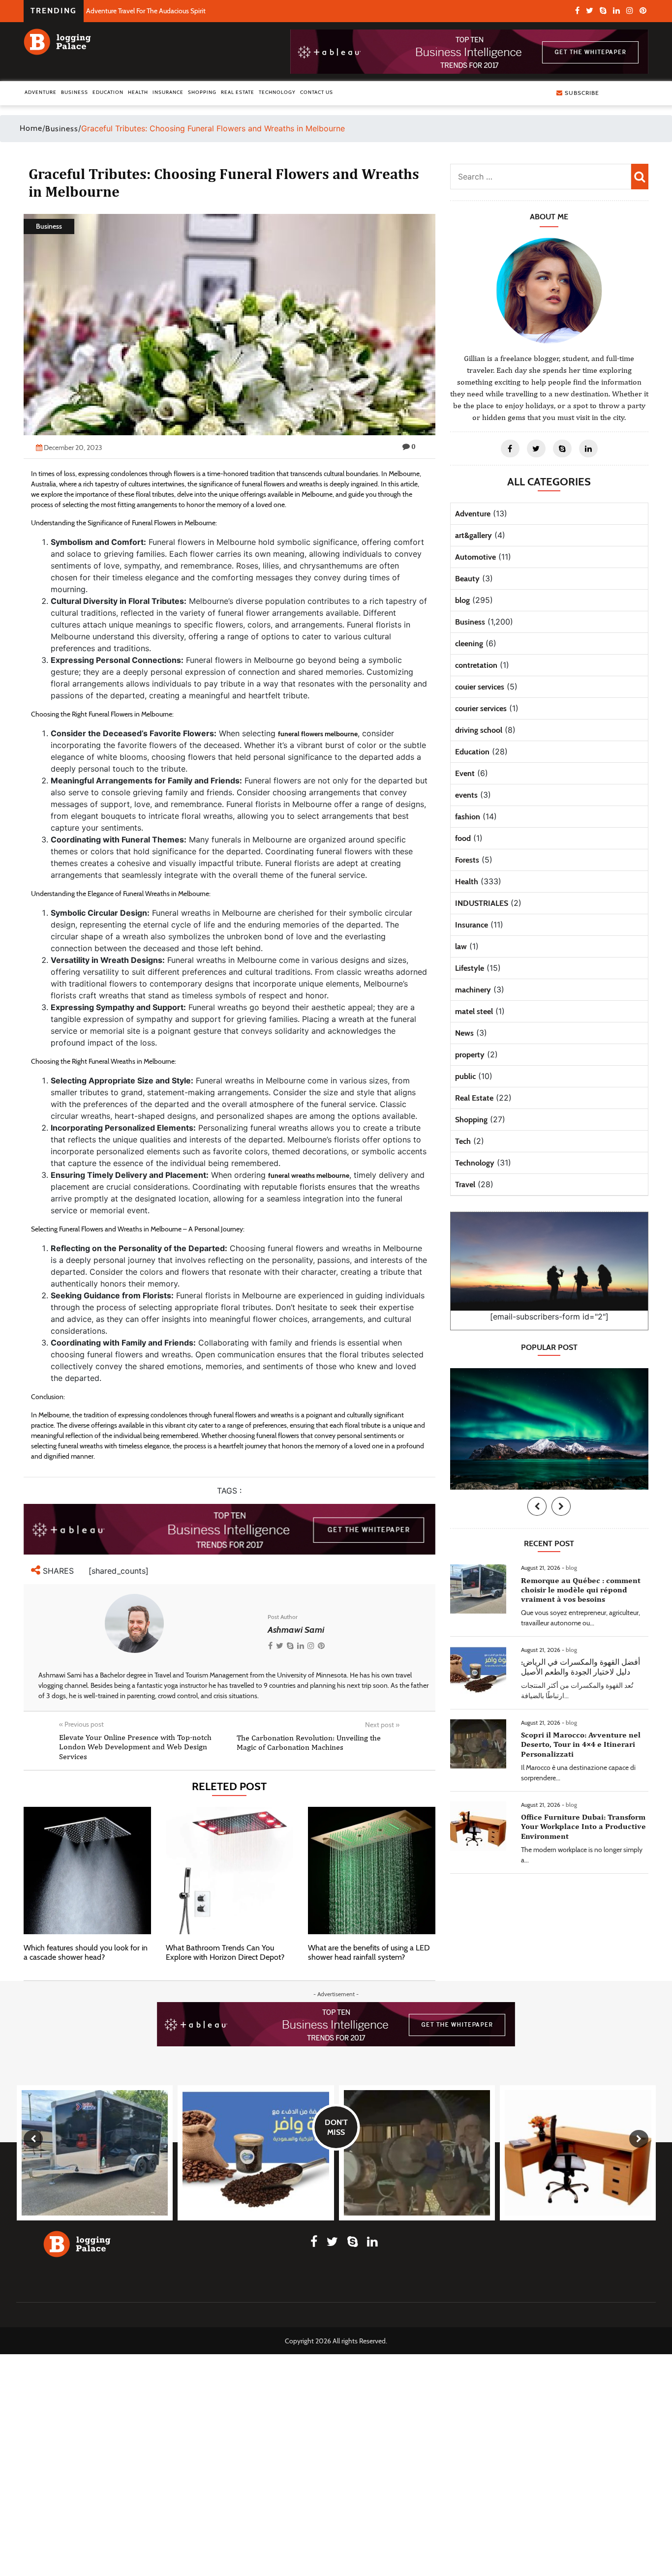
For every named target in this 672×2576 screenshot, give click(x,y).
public (465, 1076)
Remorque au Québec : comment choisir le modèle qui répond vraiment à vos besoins (581, 1590)
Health (138, 92)
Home (31, 128)
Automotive (475, 557)
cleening (469, 644)
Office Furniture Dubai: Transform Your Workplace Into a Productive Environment (583, 1826)
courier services (481, 708)
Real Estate (238, 92)
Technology (277, 92)
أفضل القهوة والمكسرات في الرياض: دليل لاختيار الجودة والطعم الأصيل (580, 1667)
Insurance (168, 92)
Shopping (202, 92)
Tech (463, 1141)
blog (462, 600)
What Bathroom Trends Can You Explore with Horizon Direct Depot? (225, 1952)
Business (75, 92)
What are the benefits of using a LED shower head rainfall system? (369, 1952)
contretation (476, 665)
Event (465, 773)
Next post (382, 1725)
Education (108, 92)
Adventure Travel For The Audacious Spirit (146, 11)
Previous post (81, 1724)
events (466, 795)
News (464, 1033)
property (470, 1055)
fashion (468, 817)
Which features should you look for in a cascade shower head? (86, 1952)
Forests (467, 860)
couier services (480, 687)
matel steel (474, 1011)
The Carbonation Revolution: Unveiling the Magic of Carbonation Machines (309, 1742)
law (461, 946)
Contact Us (317, 92)
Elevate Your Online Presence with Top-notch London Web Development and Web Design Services (135, 1747)
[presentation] (537, 1506)
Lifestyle (470, 968)
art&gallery (473, 535)
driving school (479, 730)
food (463, 838)
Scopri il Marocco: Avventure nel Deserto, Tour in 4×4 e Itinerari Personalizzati (581, 1744)
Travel (465, 1184)
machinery (473, 990)
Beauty (467, 579)
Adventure (41, 92)
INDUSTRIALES (482, 903)
